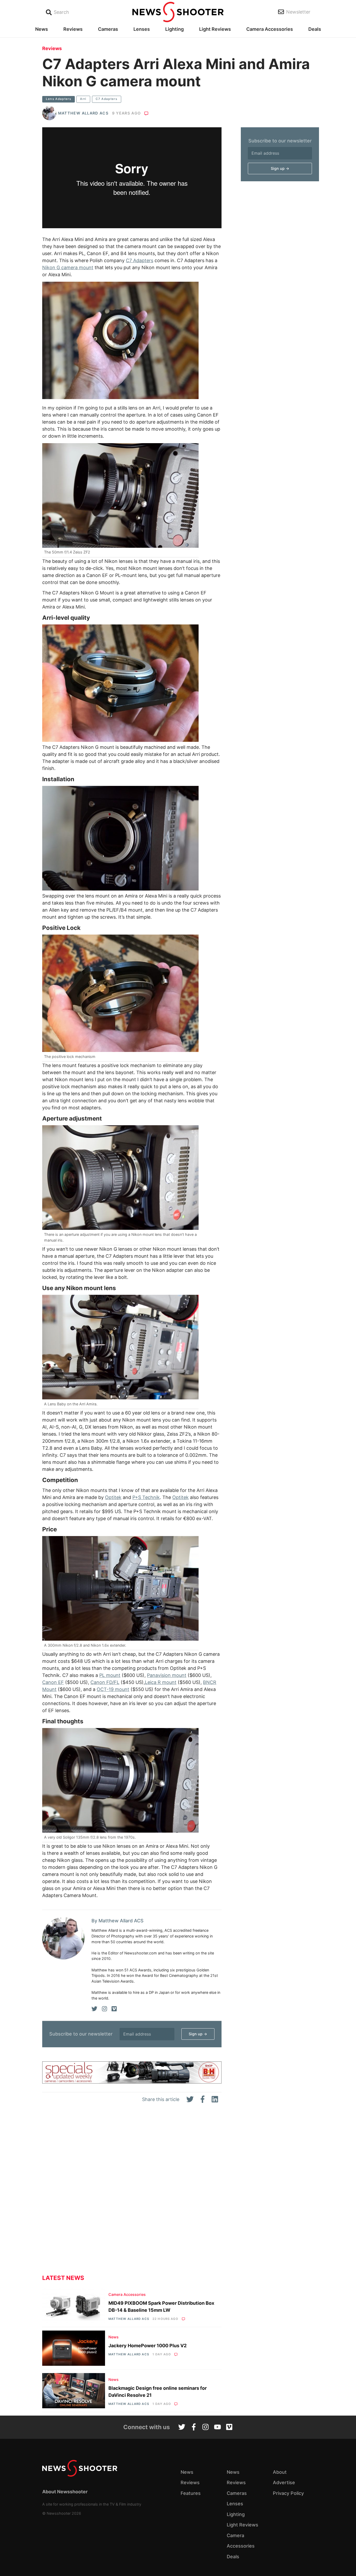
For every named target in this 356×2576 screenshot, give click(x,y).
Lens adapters (59, 99)
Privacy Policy (288, 2493)
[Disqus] (132, 2193)
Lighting (174, 29)
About (280, 2472)
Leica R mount (161, 1682)
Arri (83, 99)
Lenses (142, 29)
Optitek (113, 1497)
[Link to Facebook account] (194, 2428)
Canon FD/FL (105, 1682)
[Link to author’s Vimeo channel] (114, 2009)
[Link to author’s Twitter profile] (94, 2009)
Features (191, 2493)
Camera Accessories (270, 29)
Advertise (284, 2482)
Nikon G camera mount (68, 267)
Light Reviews (215, 29)
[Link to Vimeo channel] (229, 2428)
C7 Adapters (106, 99)
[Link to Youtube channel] (217, 2428)
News (42, 29)
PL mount (110, 1675)
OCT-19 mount (113, 1689)
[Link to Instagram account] (205, 2428)
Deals (315, 29)
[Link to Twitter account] (182, 2428)
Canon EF (53, 1682)
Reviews (73, 29)
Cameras (108, 29)
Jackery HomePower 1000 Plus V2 (148, 2346)
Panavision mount (167, 1675)
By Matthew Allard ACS (118, 1921)
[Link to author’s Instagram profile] (105, 2009)
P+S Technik (146, 1497)
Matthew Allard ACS (83, 113)
